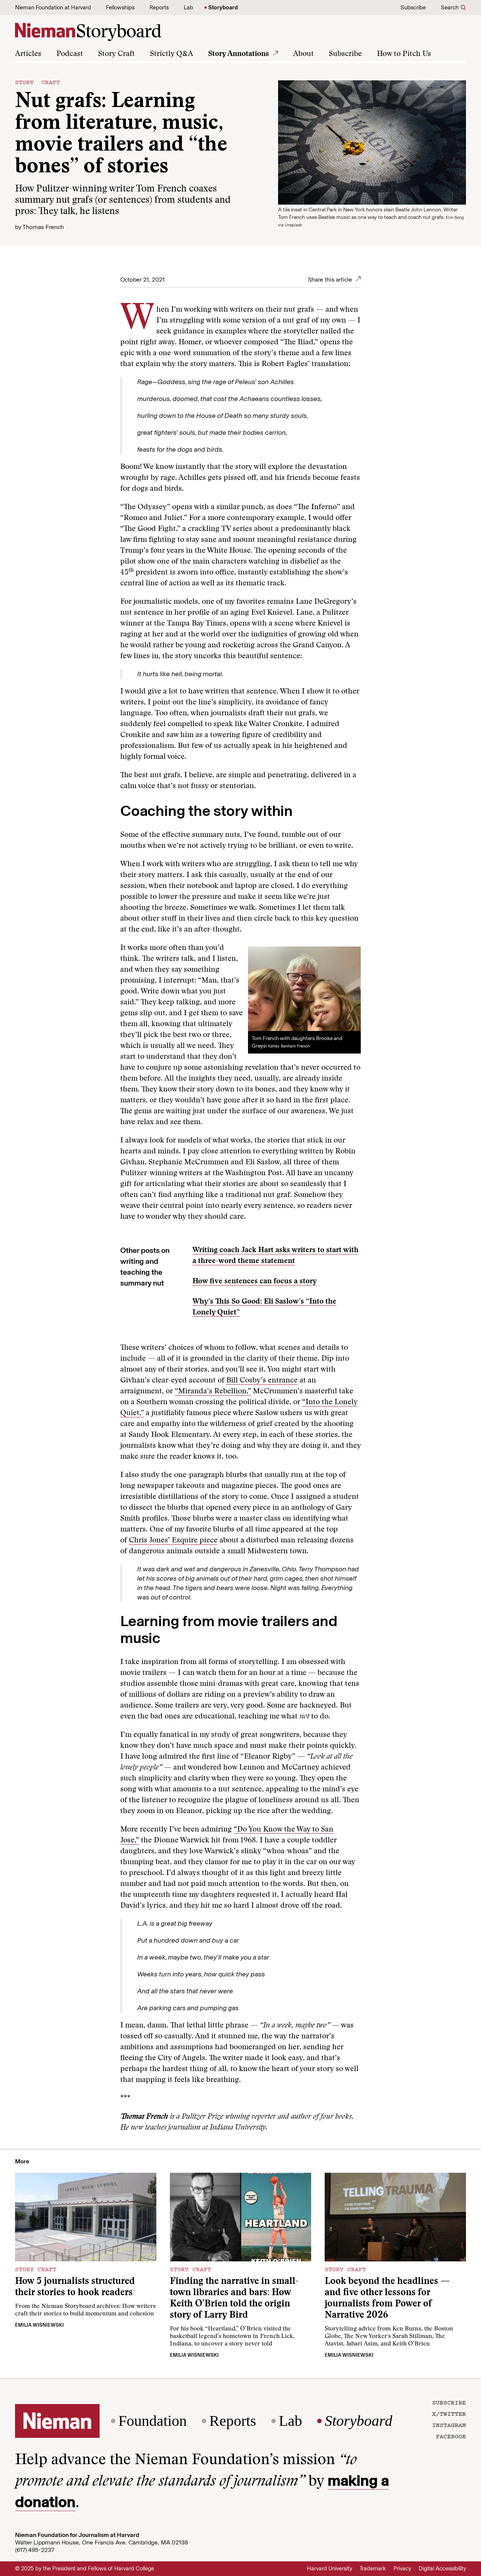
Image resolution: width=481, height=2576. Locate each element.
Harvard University (330, 2568)
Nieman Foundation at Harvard (53, 8)
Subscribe (413, 8)
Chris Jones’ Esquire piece (173, 1540)
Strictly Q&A (172, 54)
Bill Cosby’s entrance (262, 1381)
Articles (28, 54)
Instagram (449, 2425)
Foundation (153, 2421)
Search (450, 8)
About (303, 54)
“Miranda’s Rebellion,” (213, 1391)
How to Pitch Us (404, 54)
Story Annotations (239, 54)
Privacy (402, 2568)
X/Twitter (449, 2413)
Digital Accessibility (442, 2568)
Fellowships (120, 8)
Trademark (373, 2568)
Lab (188, 8)
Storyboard (223, 8)
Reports (159, 8)
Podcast (70, 54)
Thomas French (43, 227)
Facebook (451, 2436)
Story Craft (116, 54)
